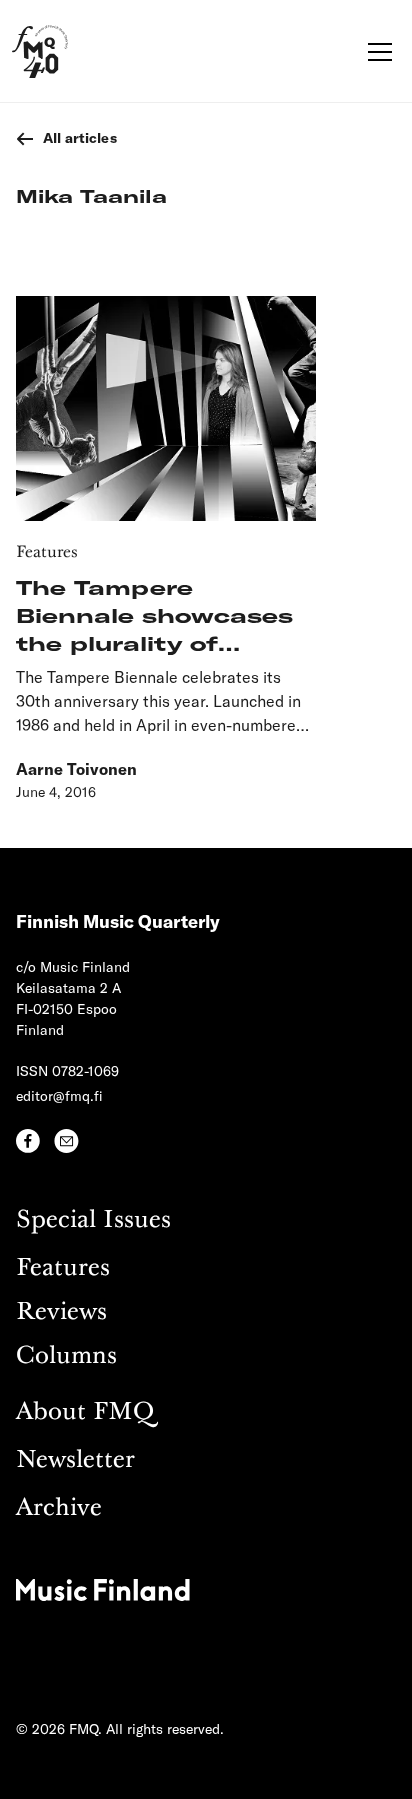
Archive (59, 1508)
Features (63, 1268)
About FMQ (85, 1412)
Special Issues (93, 1220)
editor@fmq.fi (59, 1095)
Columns (66, 1356)
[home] (40, 51)
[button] (376, 52)
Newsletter (75, 1460)
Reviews (61, 1312)
